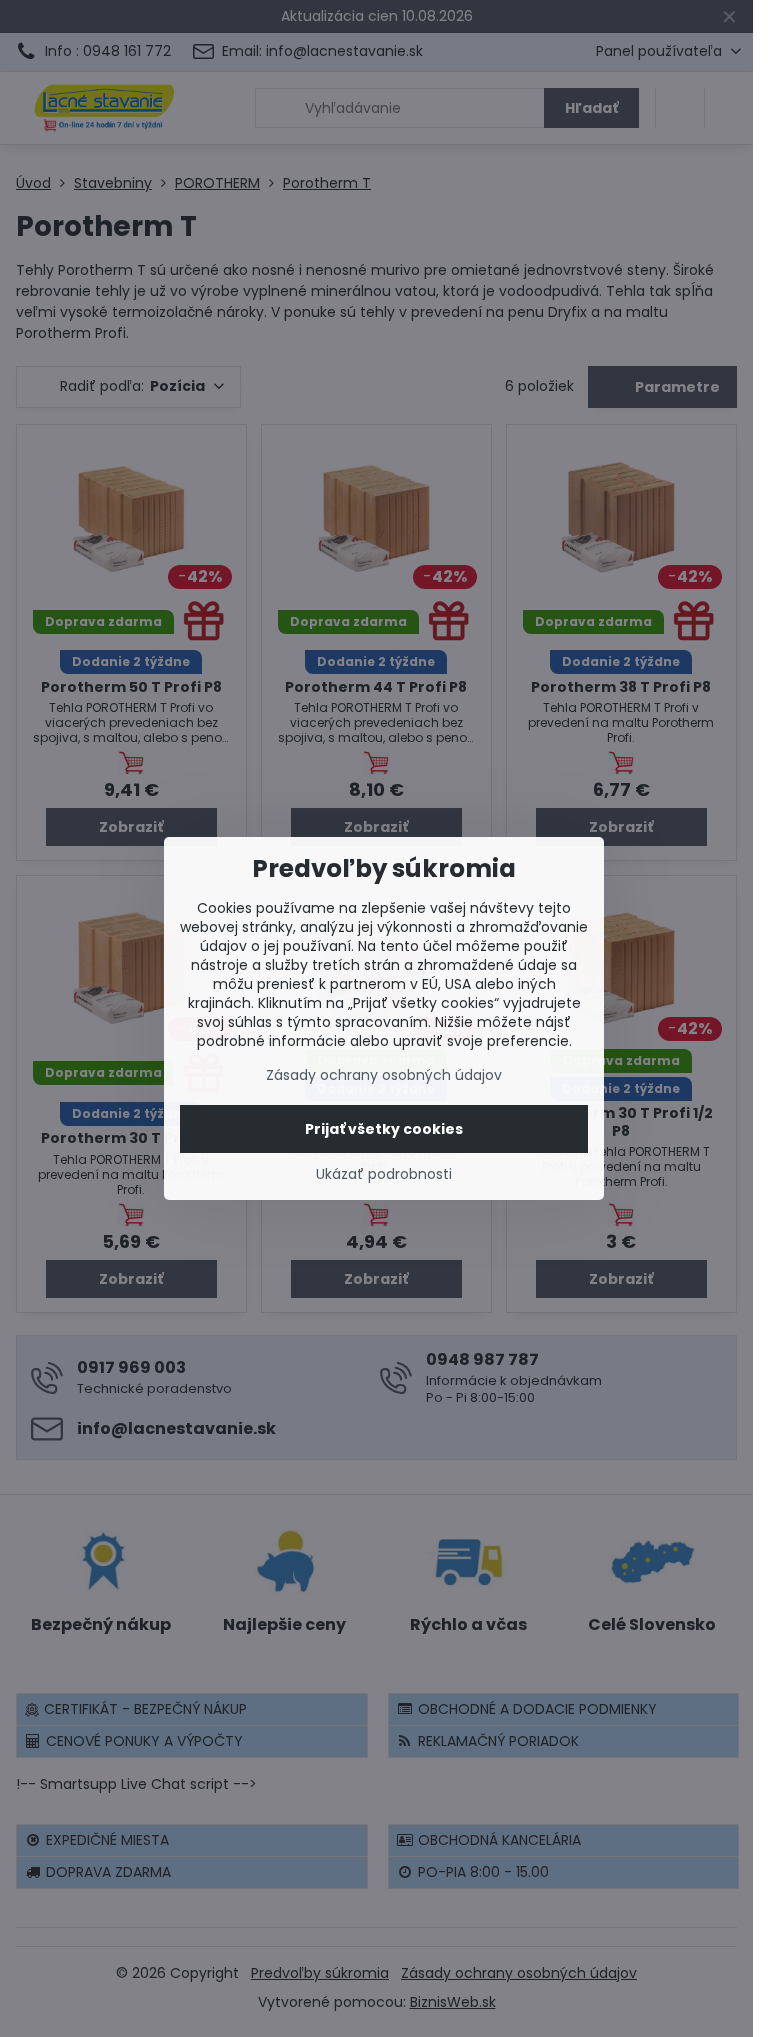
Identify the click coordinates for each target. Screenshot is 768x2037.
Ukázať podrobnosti (384, 1174)
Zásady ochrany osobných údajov (384, 1075)
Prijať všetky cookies (384, 1129)
